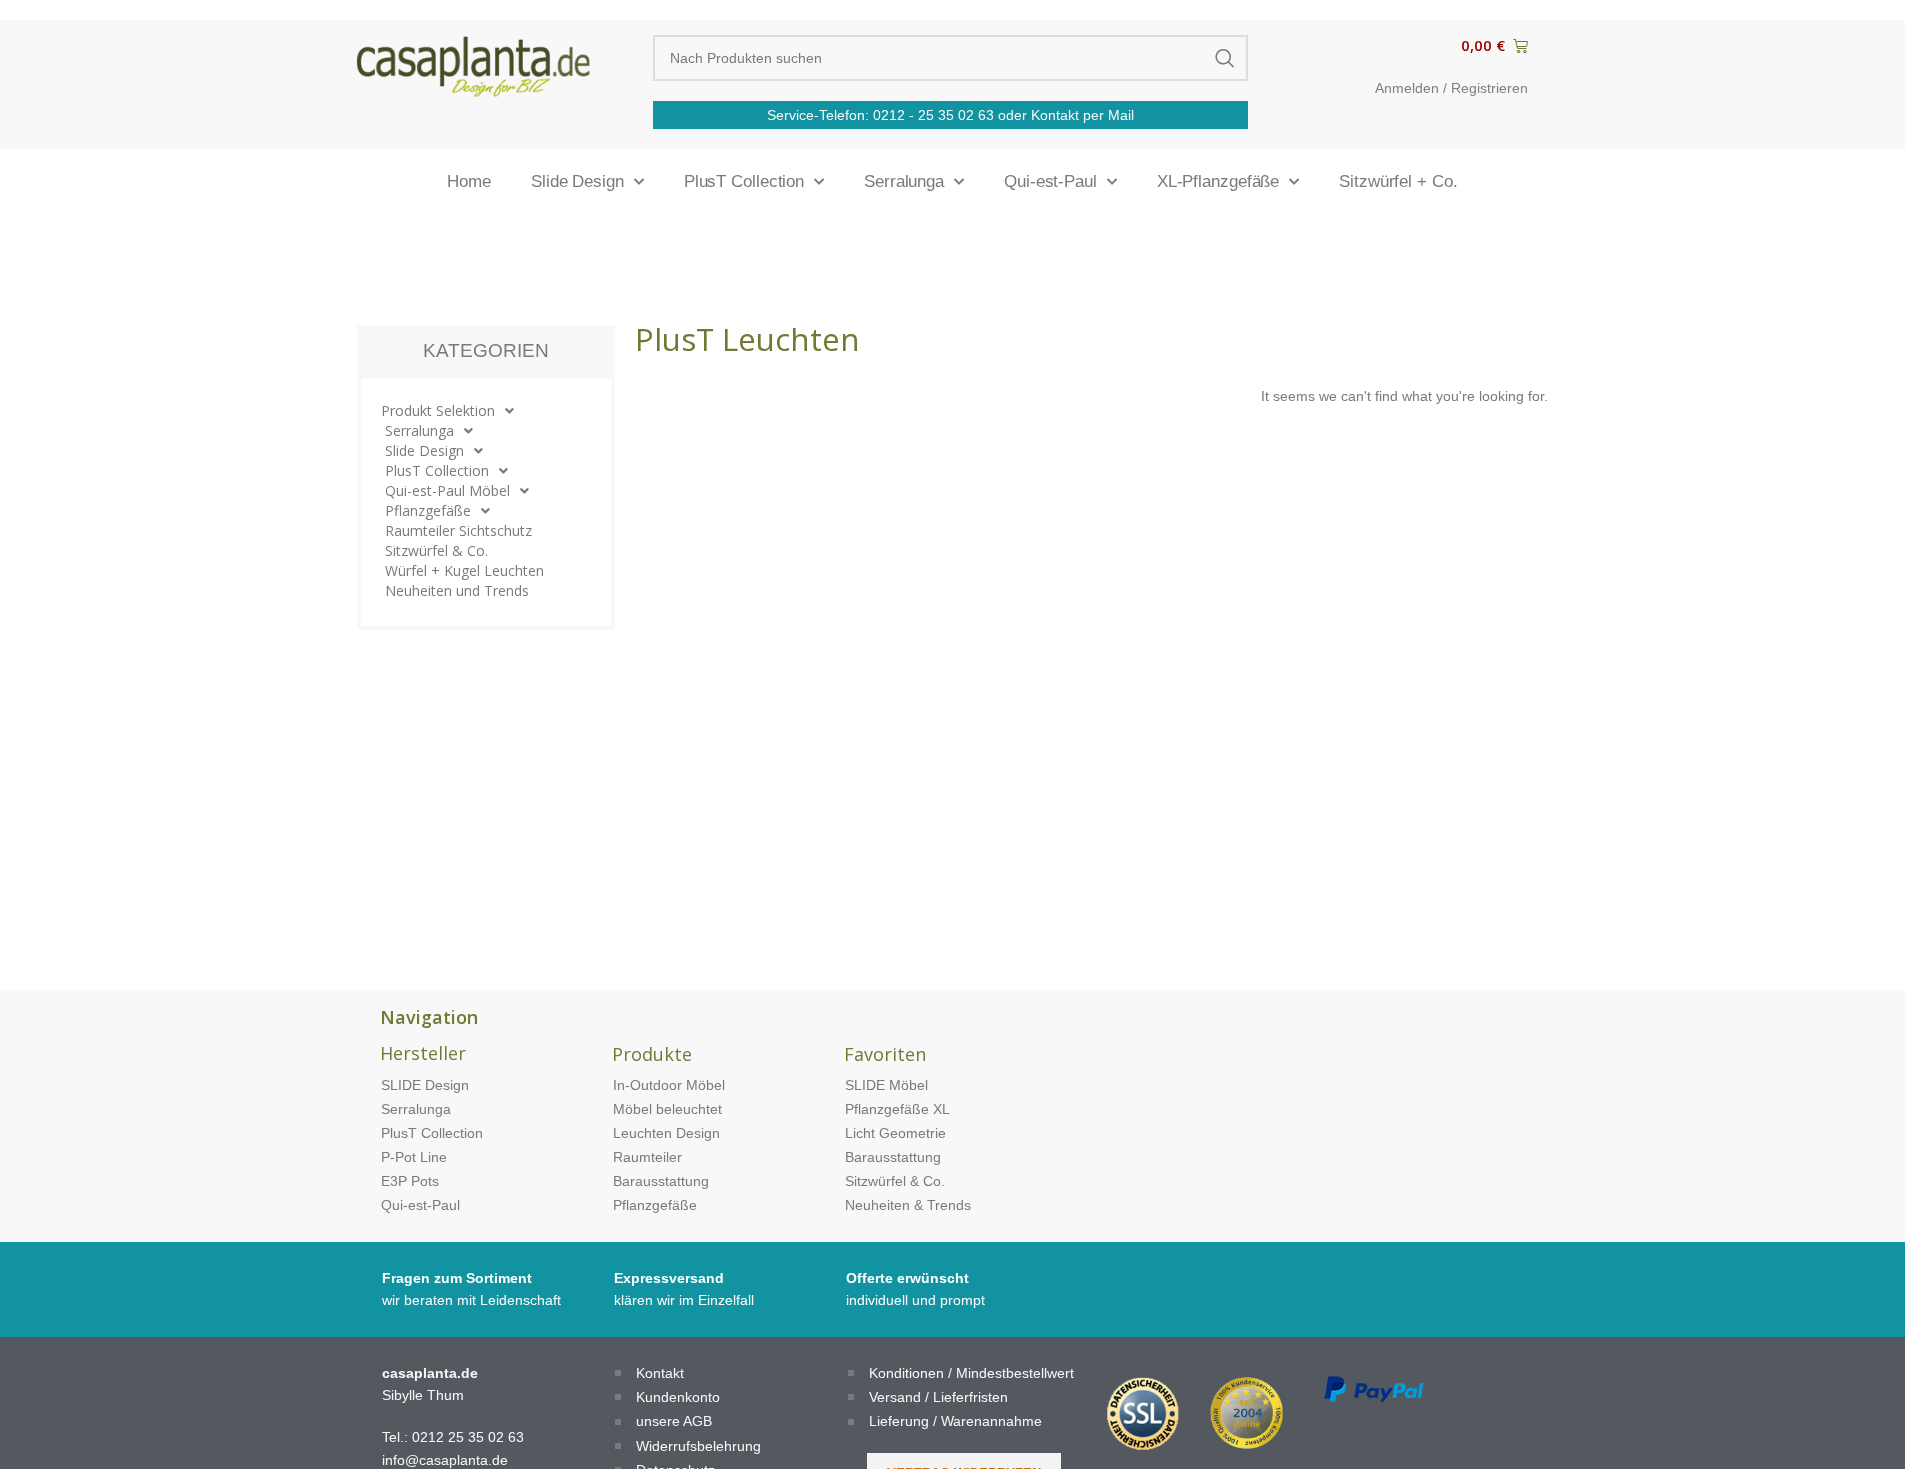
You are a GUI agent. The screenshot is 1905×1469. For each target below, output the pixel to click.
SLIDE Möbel (886, 1085)
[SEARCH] (1225, 58)
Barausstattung (661, 1181)
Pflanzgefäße (428, 510)
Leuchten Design (666, 1133)
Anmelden (1407, 88)
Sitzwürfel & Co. (436, 550)
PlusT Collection (744, 181)
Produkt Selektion (438, 410)
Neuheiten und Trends (457, 590)
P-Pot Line (414, 1157)
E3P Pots (410, 1181)
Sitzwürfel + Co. (1398, 181)
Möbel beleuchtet (667, 1109)
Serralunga (904, 181)
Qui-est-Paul (1050, 181)
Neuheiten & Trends (908, 1205)
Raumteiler (647, 1157)
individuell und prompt (915, 1300)
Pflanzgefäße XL (897, 1109)
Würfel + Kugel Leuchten (464, 570)
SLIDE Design (425, 1085)
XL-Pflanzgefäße (1218, 181)
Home (469, 181)
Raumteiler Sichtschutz (458, 530)
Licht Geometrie (895, 1133)
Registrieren (1489, 88)
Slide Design (577, 181)
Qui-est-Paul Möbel (447, 490)
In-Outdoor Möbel (669, 1085)
